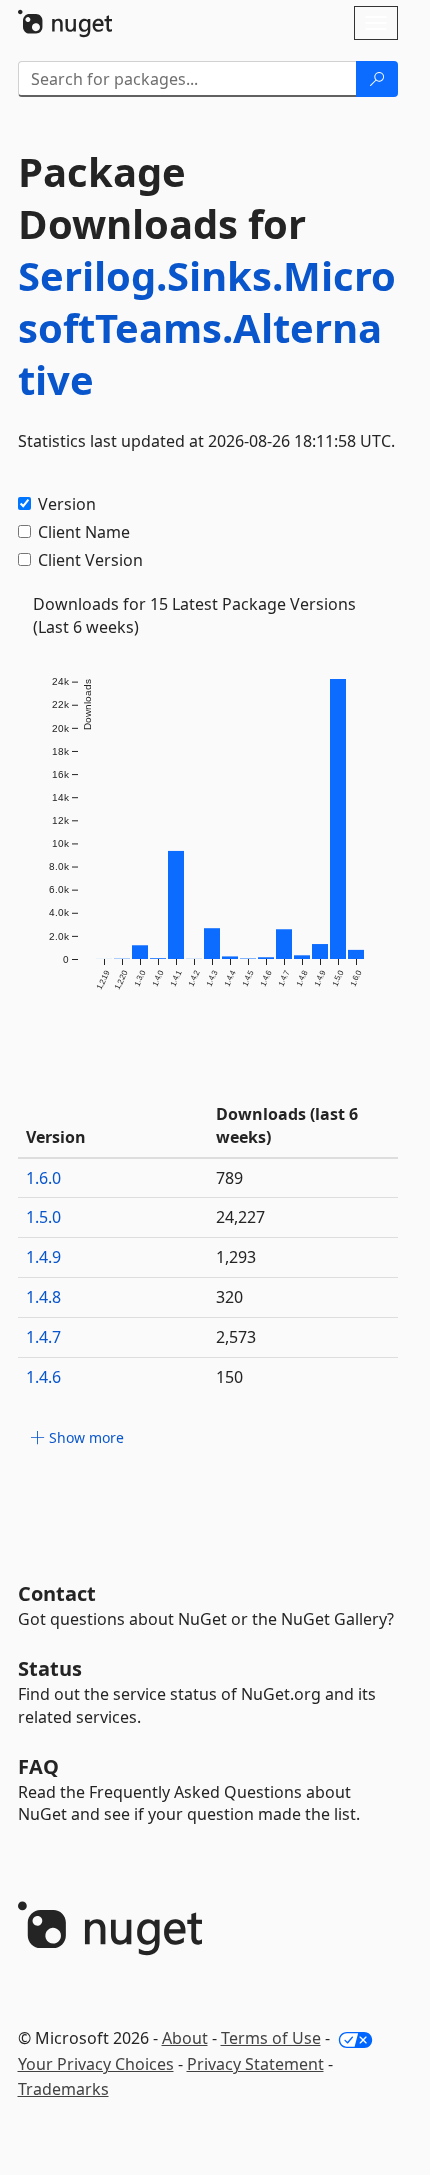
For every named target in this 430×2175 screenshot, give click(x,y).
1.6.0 (43, 1178)
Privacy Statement (255, 2064)
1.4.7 (43, 1337)
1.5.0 (43, 1217)
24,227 (240, 1217)
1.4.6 (43, 1377)
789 (229, 1178)
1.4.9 (43, 1257)
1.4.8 (43, 1297)
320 (229, 1297)
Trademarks (63, 2089)
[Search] (377, 79)
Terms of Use (271, 2038)
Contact (57, 1593)
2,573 (236, 1337)
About (185, 2038)
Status (50, 1668)
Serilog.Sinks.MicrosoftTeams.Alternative (207, 327)
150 (229, 1377)
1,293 (236, 1257)
